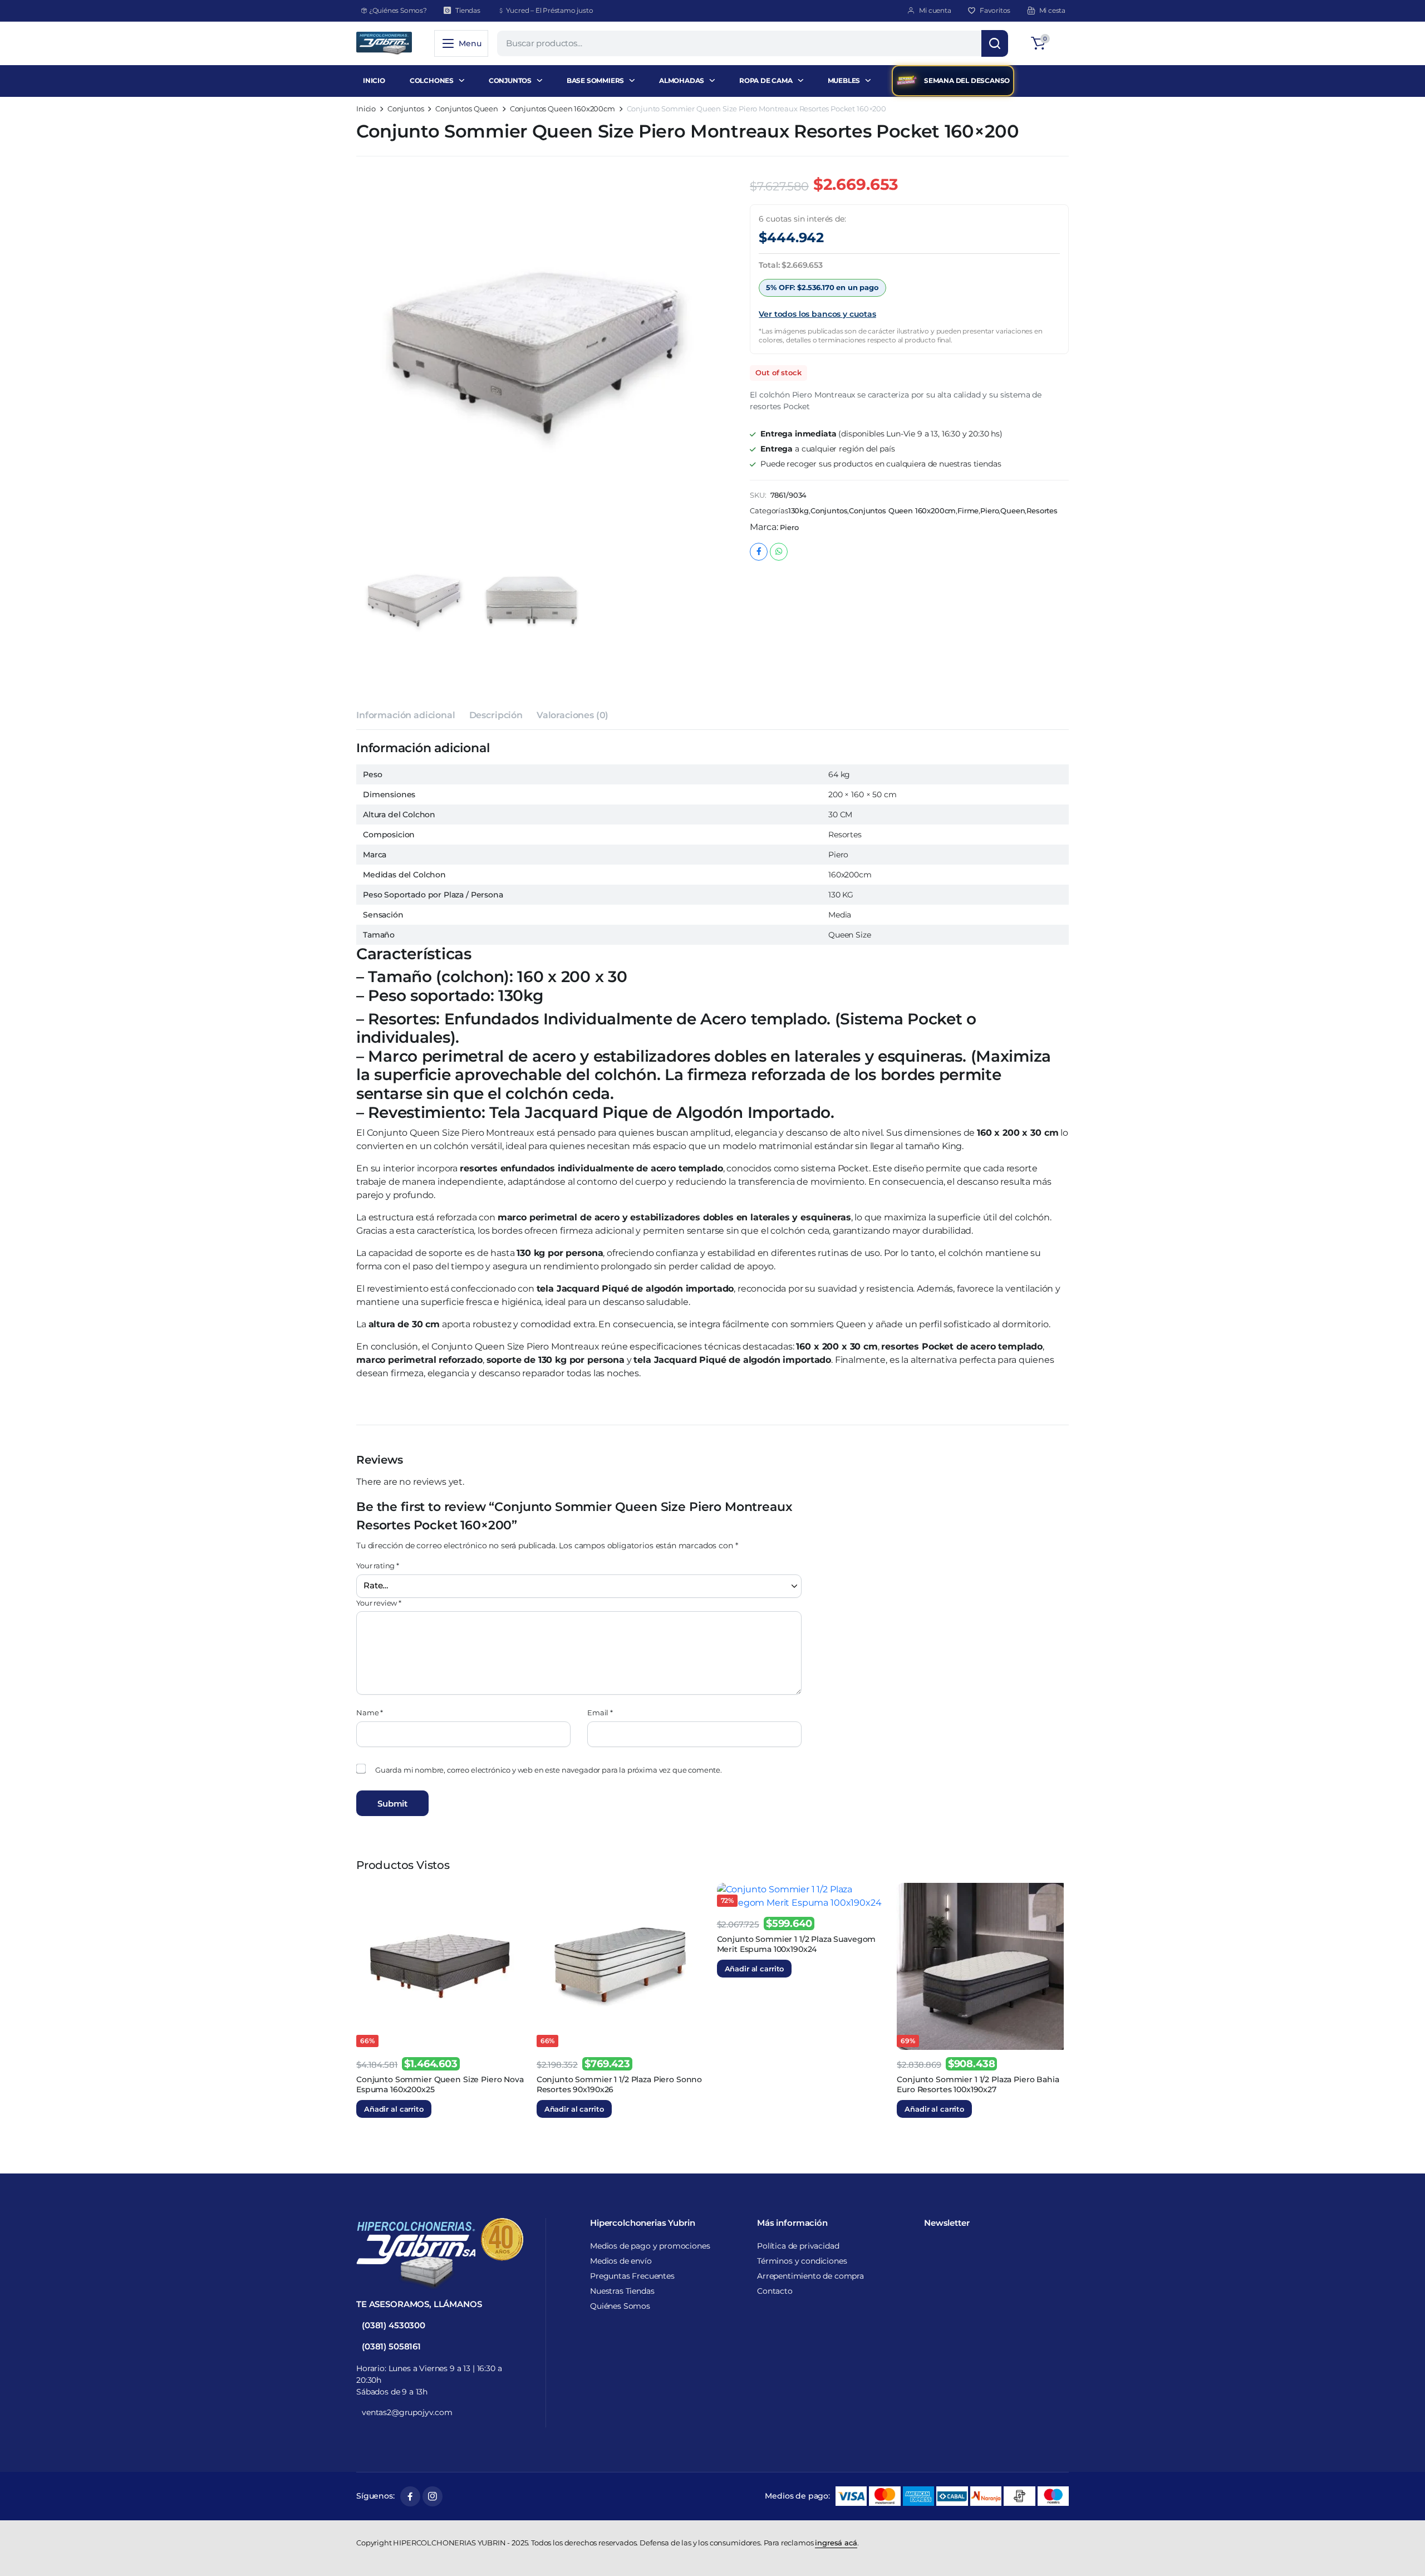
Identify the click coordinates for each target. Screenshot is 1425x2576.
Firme (968, 511)
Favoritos (995, 10)
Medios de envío (621, 2261)
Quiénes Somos (620, 2306)
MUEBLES (844, 80)
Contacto (775, 2291)
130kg (799, 511)
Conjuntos (406, 109)
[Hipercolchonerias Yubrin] (384, 43)
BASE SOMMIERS (595, 80)
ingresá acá (836, 2543)
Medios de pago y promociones (650, 2246)
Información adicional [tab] (406, 686)
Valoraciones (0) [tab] (573, 686)
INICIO (374, 80)
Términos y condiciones (802, 2261)
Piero (989, 511)
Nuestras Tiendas (622, 2291)
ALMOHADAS (682, 80)
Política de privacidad (798, 2246)
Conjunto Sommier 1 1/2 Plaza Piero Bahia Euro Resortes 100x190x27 (978, 1174)
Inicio (366, 109)
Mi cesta (1052, 10)
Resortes (1042, 511)
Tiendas (468, 10)
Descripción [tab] (496, 686)
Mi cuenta (935, 10)
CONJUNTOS (510, 80)
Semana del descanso (967, 80)
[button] (1048, 43)
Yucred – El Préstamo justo (550, 10)
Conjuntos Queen (467, 109)
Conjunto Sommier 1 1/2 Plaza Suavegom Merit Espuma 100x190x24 (797, 1034)
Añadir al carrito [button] (394, 1199)
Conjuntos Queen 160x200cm (562, 109)
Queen (1013, 511)
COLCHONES (432, 80)
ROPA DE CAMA (766, 80)
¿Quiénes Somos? (398, 10)
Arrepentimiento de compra (810, 2276)
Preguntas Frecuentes (632, 2276)
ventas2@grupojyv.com (407, 2412)
